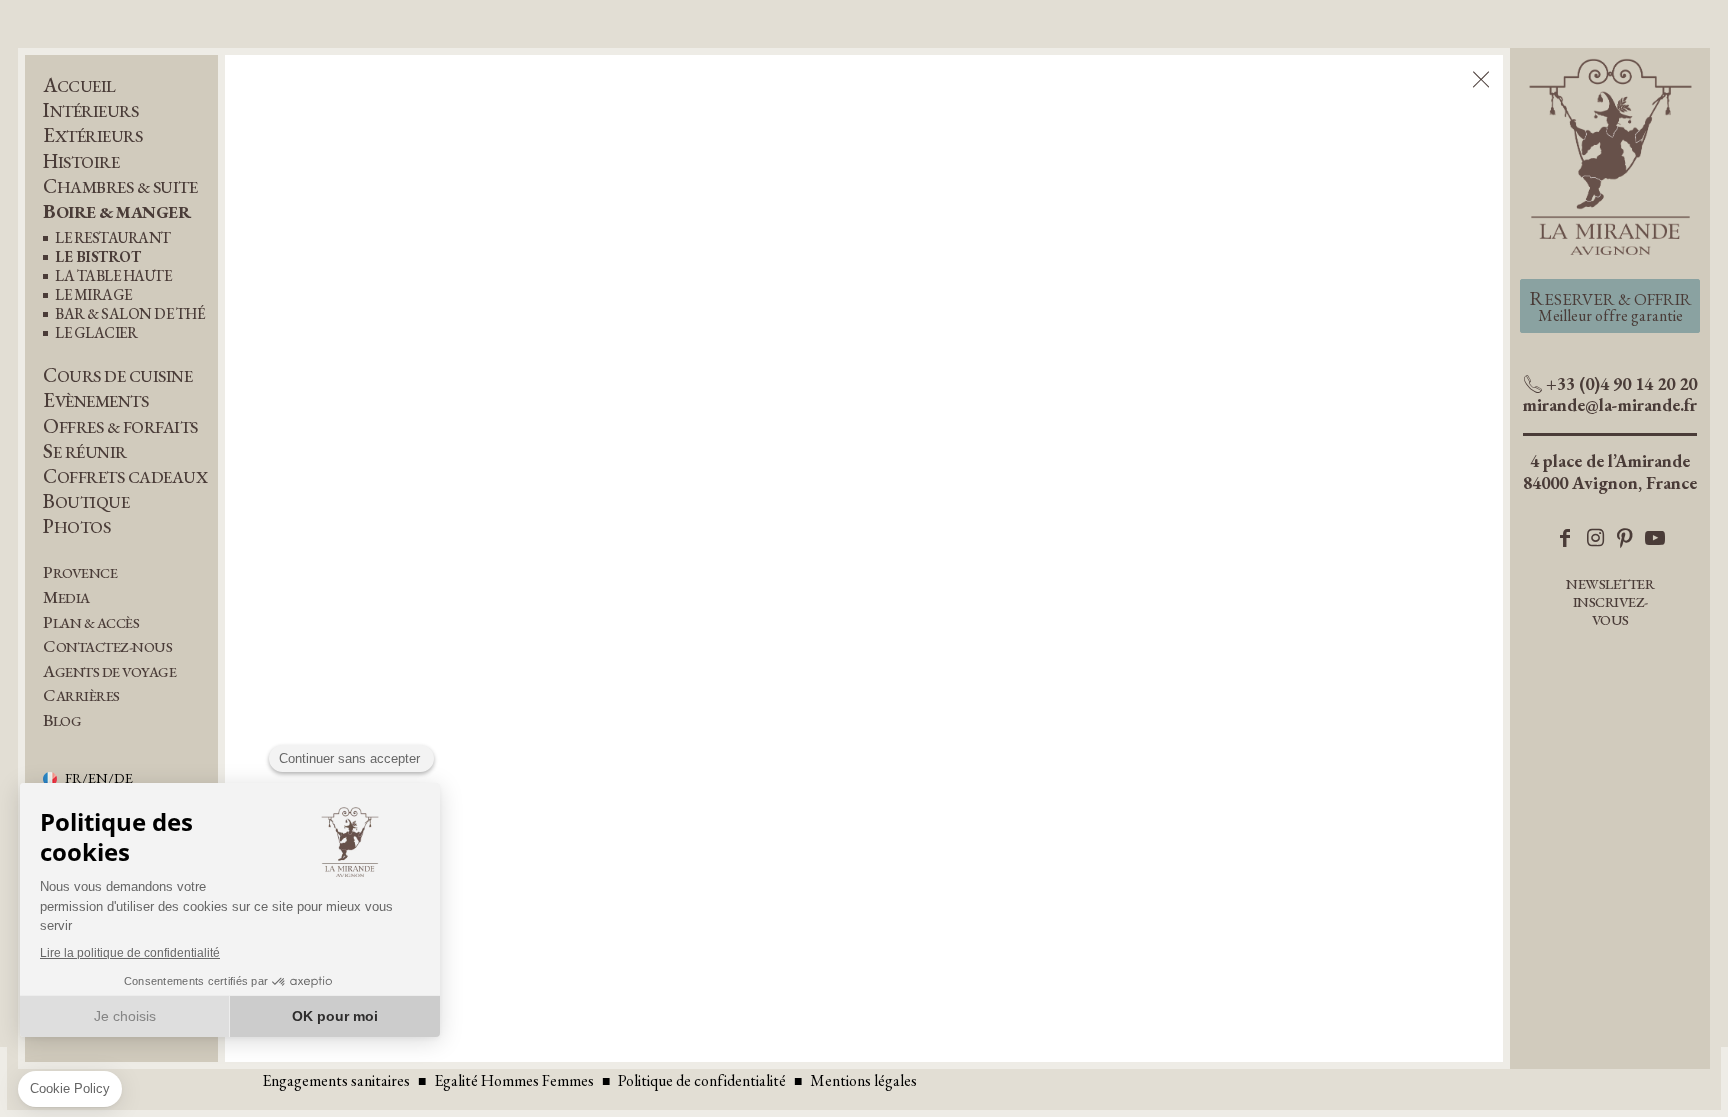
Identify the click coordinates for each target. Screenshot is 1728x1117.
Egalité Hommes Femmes (514, 1080)
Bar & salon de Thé (129, 314)
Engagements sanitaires (336, 1080)
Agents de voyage (109, 671)
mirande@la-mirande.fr (1610, 404)
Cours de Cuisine (117, 375)
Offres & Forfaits (120, 426)
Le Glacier (96, 333)
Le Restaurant (113, 238)
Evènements (95, 400)
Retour (1479, 80)
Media (66, 597)
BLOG (62, 720)
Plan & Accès (91, 622)
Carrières (81, 695)
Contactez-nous (107, 646)
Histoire (81, 161)
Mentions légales (863, 1080)
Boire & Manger (116, 211)
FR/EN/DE (99, 779)
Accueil (79, 85)
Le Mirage (93, 295)
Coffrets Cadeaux (125, 476)
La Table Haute (113, 276)
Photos (76, 526)
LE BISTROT (97, 257)
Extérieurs (92, 135)
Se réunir (85, 451)
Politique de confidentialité (702, 1080)
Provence (80, 572)
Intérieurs (90, 110)
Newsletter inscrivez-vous (1610, 601)
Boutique (86, 501)
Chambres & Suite (120, 186)
